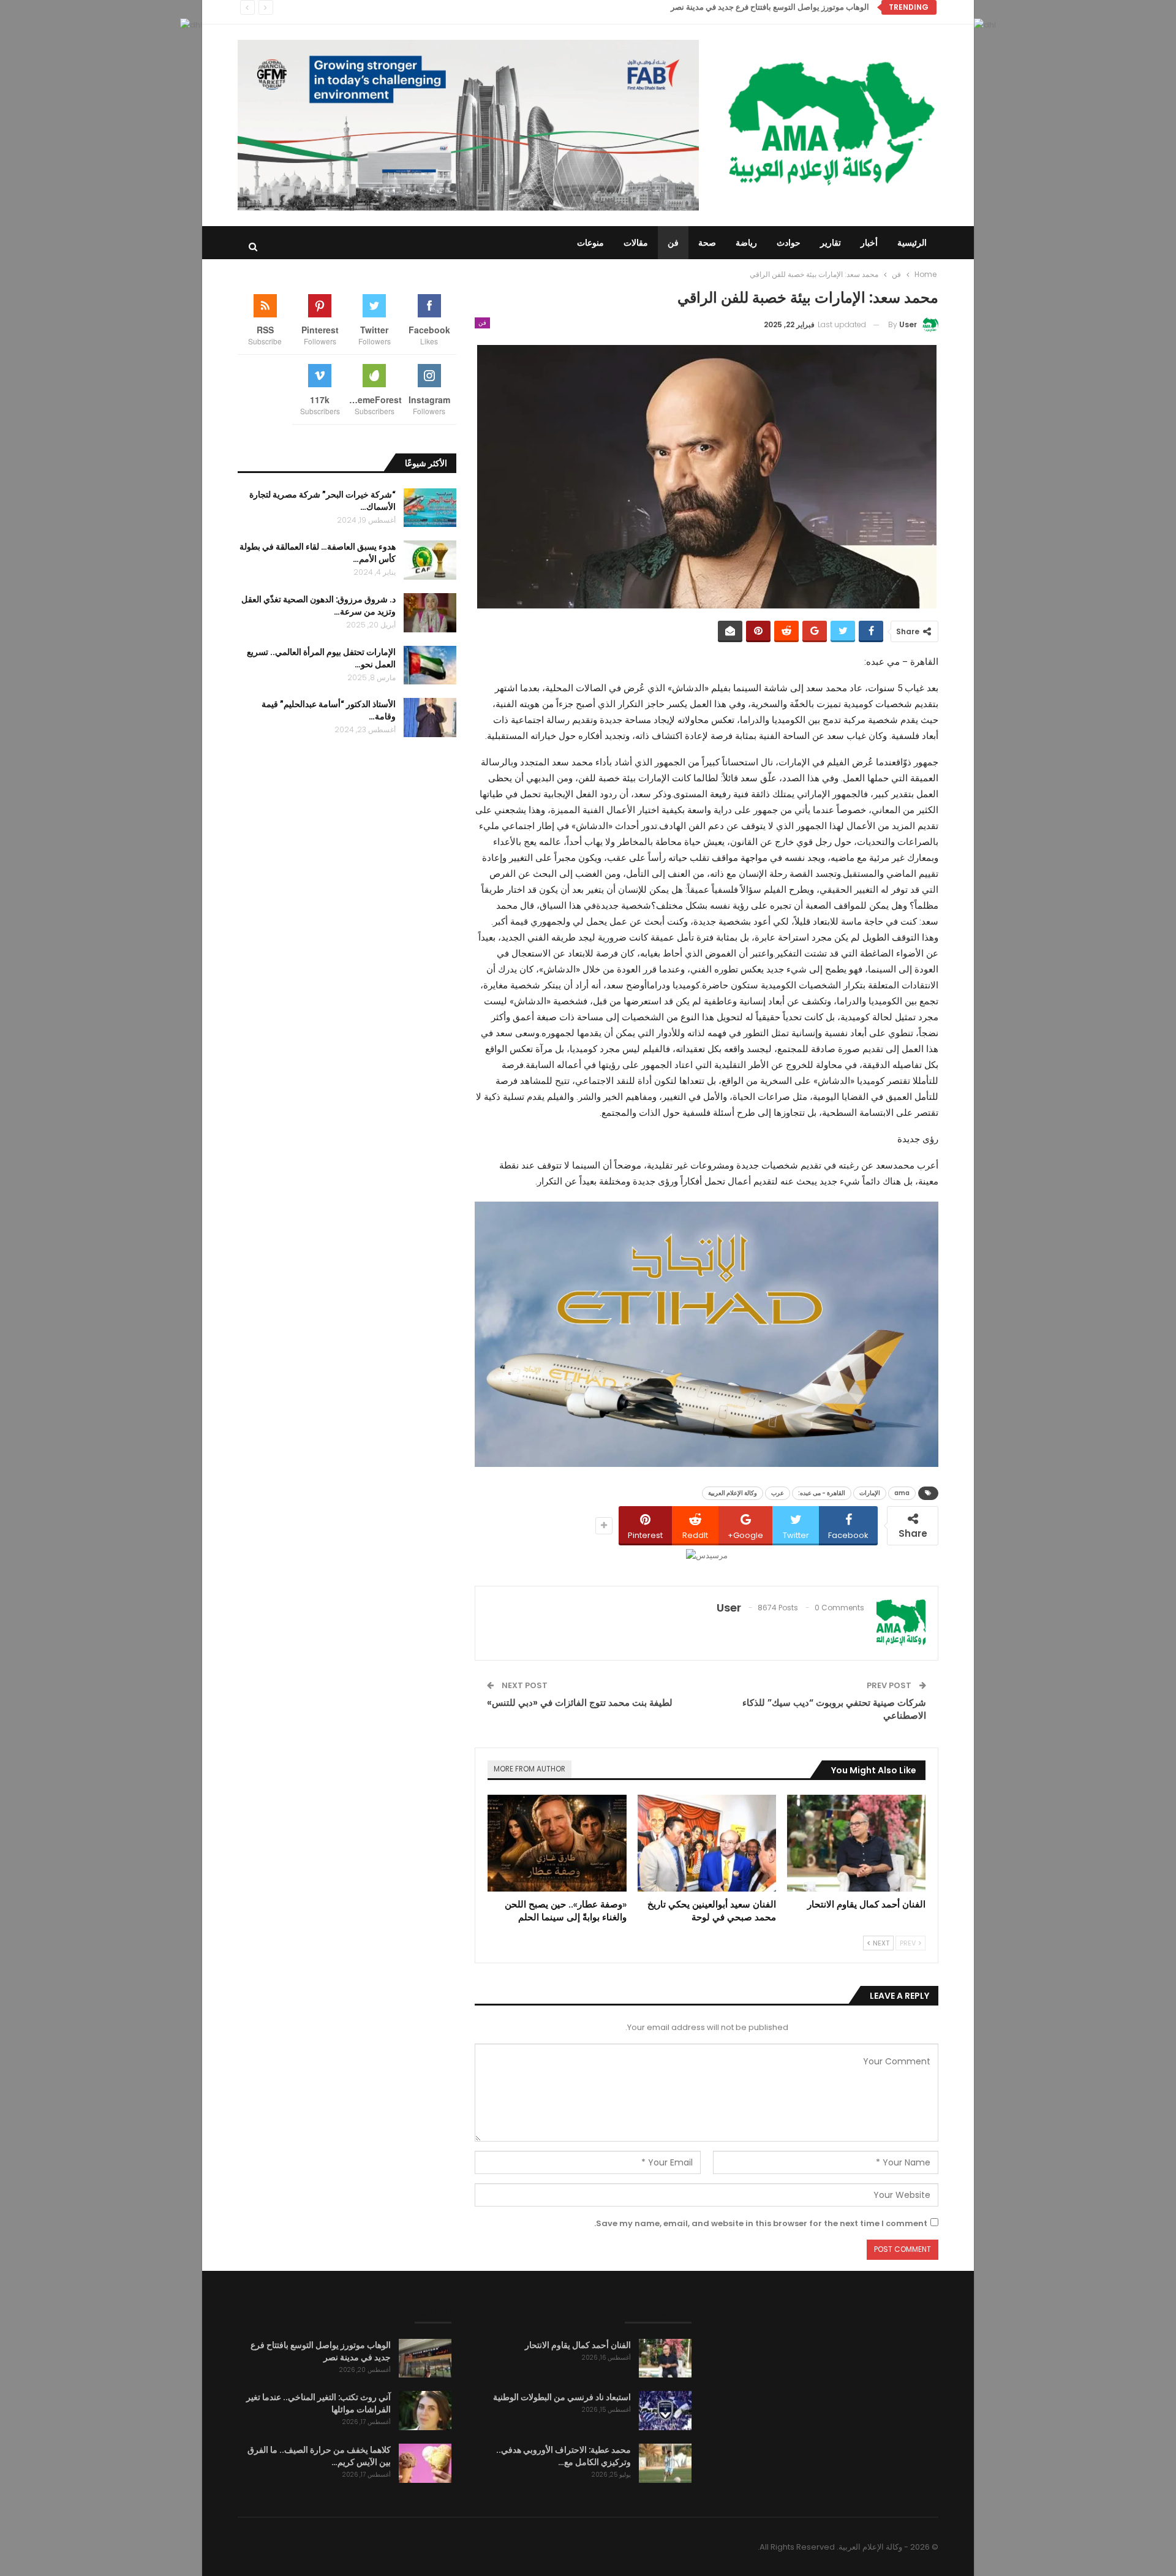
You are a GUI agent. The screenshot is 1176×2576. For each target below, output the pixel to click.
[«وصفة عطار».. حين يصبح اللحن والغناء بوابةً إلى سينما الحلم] (557, 1843)
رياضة (746, 243)
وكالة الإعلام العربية (733, 1493)
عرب (778, 1493)
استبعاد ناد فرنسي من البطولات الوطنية (562, 2397)
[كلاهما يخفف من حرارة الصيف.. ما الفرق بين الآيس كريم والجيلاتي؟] (425, 2463)
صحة (707, 243)
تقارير (831, 243)
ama (902, 1493)
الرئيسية (912, 243)
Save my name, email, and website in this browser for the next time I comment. (761, 2223)
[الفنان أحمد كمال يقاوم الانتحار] (856, 1843)
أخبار (869, 243)
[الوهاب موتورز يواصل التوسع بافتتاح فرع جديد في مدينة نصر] (425, 2358)
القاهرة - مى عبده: (822, 1493)
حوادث (789, 243)
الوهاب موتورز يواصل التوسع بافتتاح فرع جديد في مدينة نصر (770, 7)
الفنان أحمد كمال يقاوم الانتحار (578, 2345)
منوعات (590, 243)
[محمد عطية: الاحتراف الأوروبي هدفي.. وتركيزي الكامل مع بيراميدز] (665, 2463)
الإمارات (870, 1493)
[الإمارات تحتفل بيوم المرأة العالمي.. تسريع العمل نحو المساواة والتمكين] (430, 665)
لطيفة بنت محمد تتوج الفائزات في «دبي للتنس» (580, 1703)
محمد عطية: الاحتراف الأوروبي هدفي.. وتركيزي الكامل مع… (563, 2456)
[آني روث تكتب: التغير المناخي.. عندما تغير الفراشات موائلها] (425, 2411)
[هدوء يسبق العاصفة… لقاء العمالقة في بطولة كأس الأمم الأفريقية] (430, 560)
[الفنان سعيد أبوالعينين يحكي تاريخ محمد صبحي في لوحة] (707, 1843)
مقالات (636, 243)
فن (673, 243)
